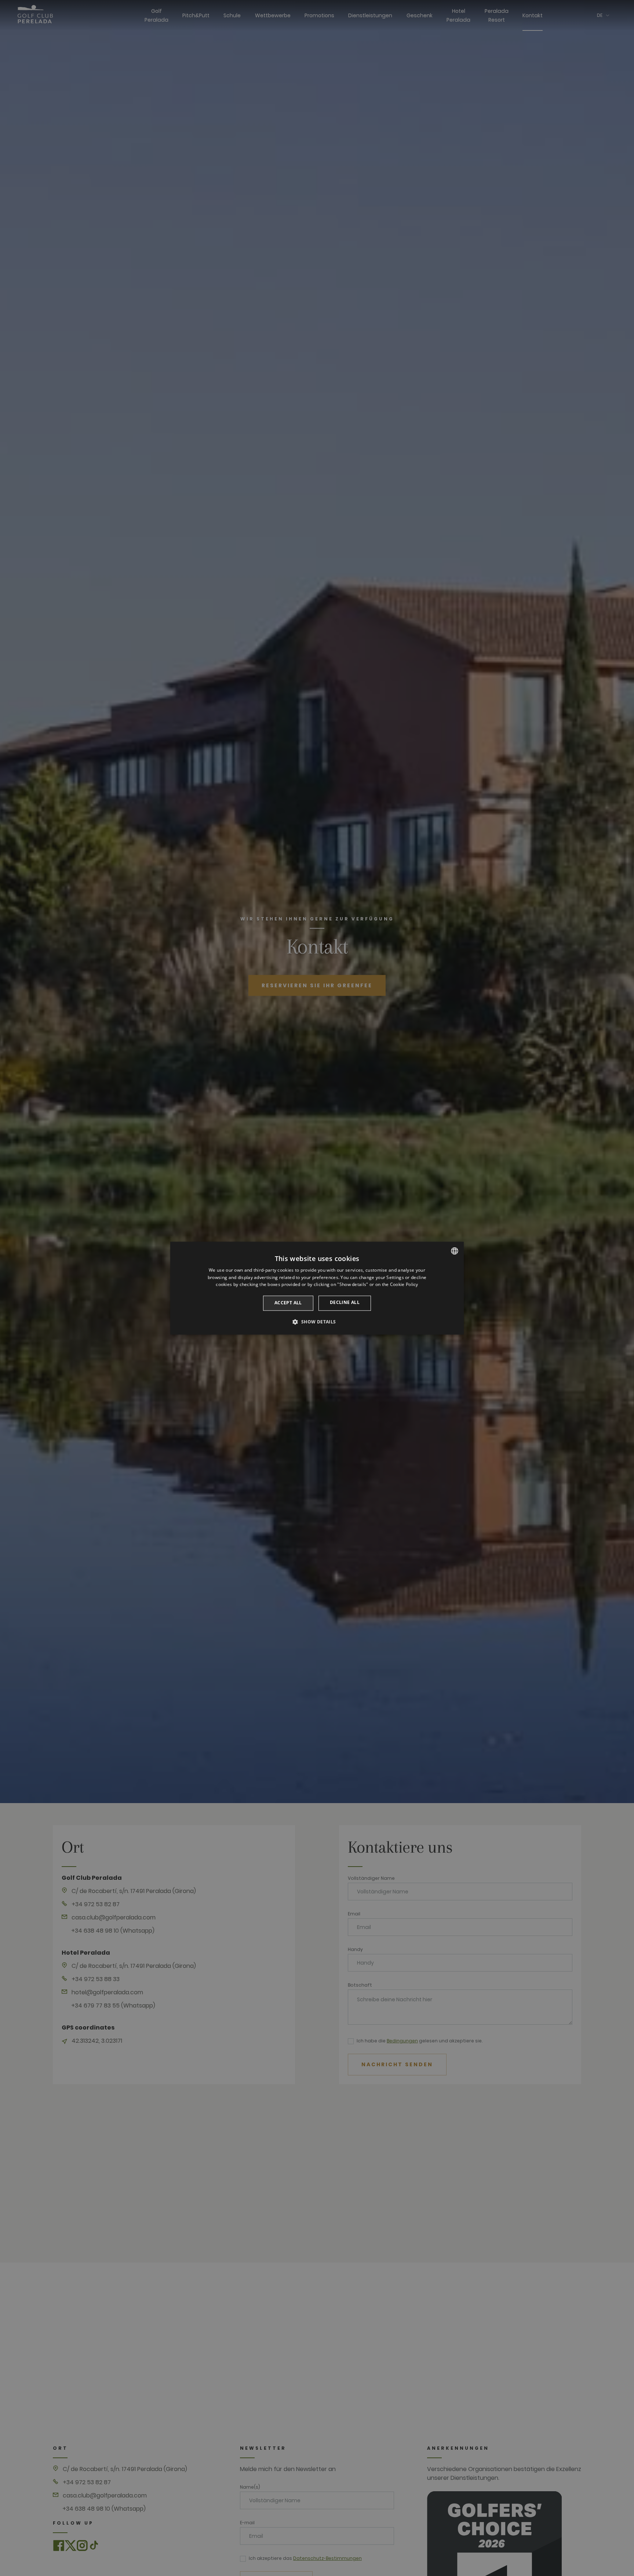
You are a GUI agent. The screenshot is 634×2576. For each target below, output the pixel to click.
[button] (317, 1322)
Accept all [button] (288, 1303)
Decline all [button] (345, 1303)
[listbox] (455, 1251)
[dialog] (317, 1288)
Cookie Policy (404, 1285)
